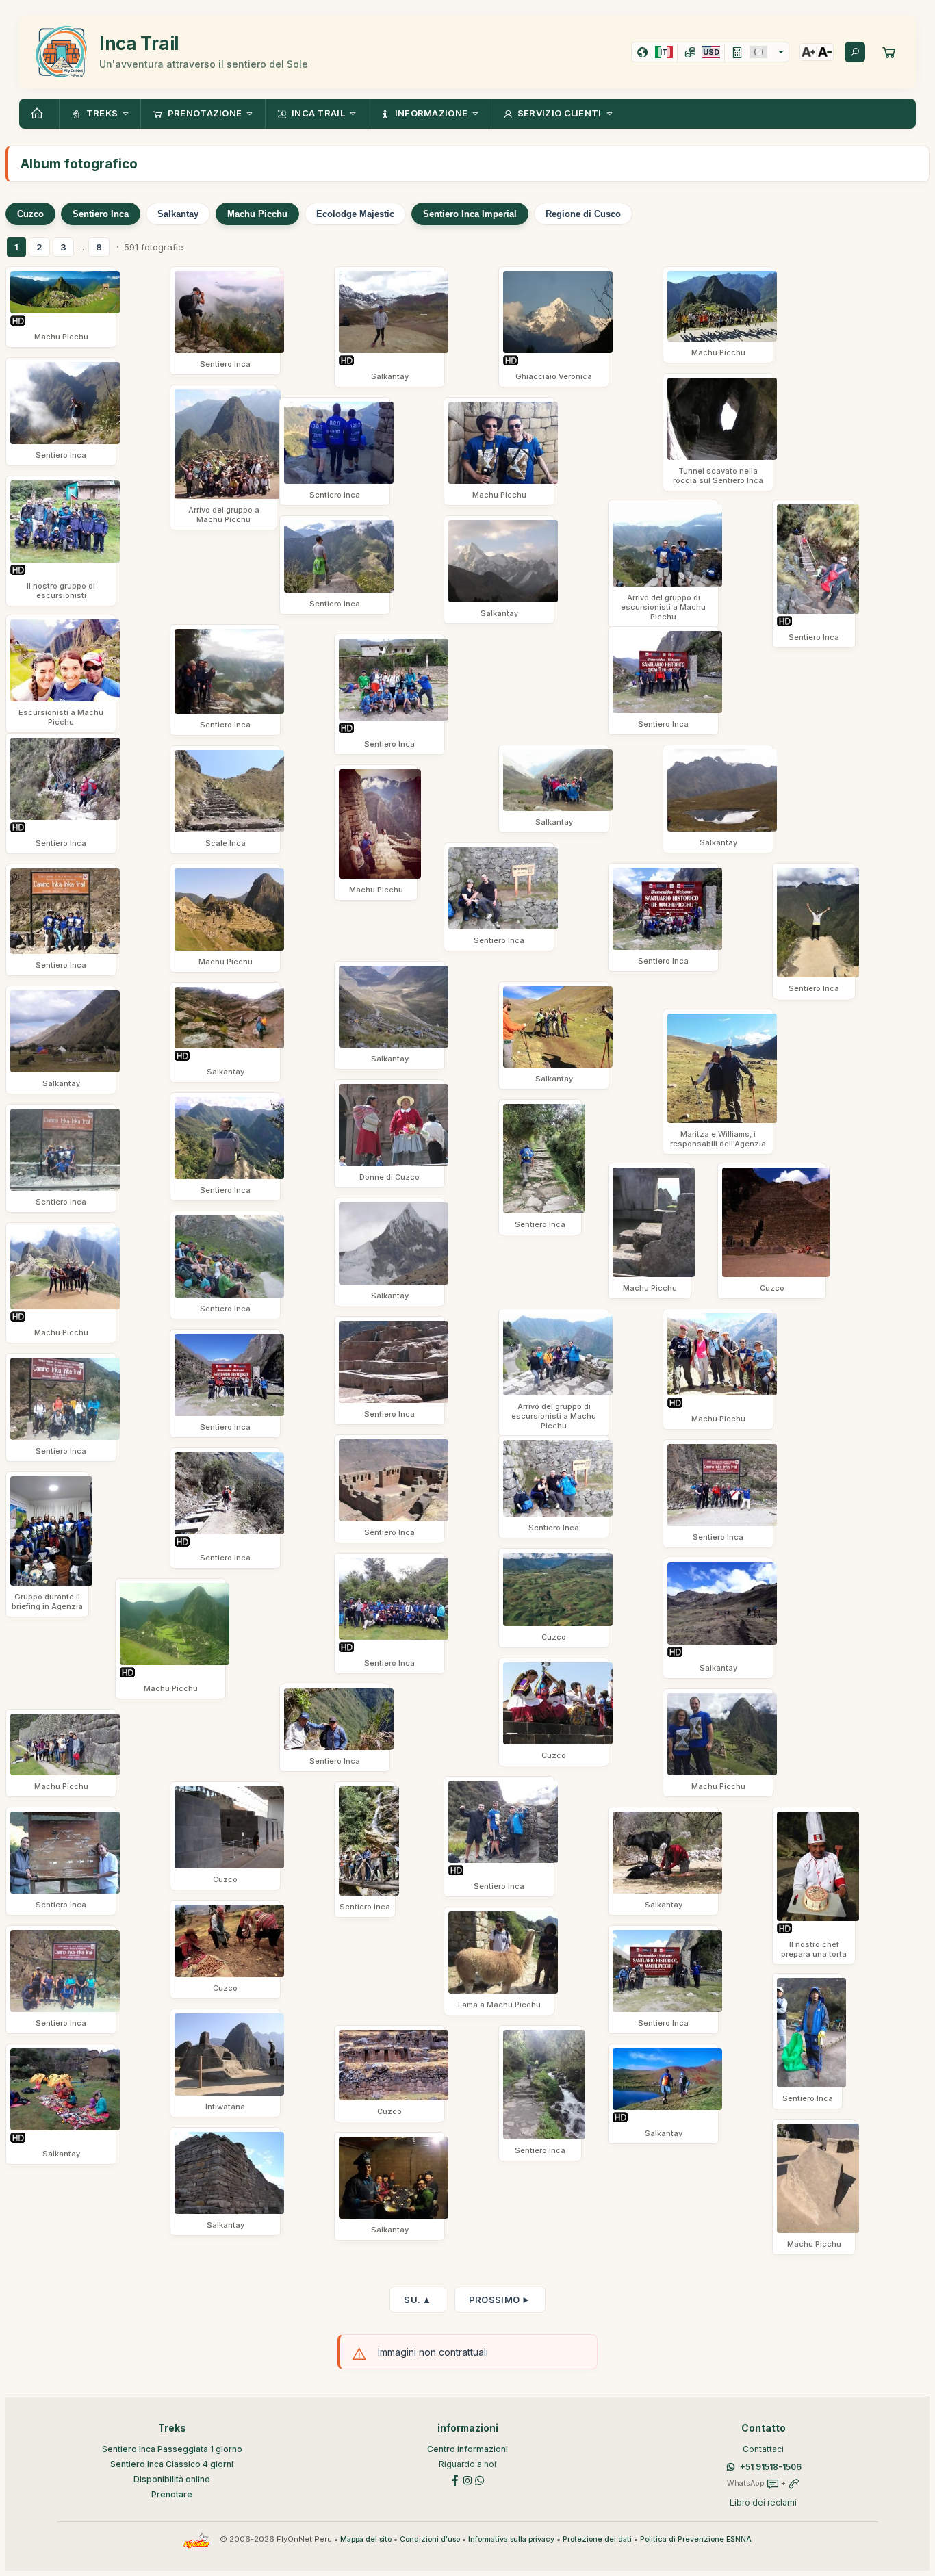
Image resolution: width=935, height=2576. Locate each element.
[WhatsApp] (480, 2479)
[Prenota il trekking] (889, 52)
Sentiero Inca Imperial (470, 214)
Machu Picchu (257, 214)
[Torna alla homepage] (39, 114)
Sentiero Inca (101, 214)
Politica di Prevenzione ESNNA (696, 2539)
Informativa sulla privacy (511, 2539)
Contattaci (763, 2449)
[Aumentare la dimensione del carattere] (808, 52)
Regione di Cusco (583, 214)
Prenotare (172, 2494)
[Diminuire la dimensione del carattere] (825, 52)
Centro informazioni (467, 2449)
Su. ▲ (418, 2300)
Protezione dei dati (597, 2539)
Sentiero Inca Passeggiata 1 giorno (172, 2449)
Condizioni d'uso (430, 2539)
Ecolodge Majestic (355, 214)
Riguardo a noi (467, 2464)
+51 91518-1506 (771, 2467)
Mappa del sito (366, 2539)
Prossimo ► (500, 2300)
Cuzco (30, 214)
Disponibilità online (172, 2479)
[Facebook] (455, 2479)
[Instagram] (467, 2479)
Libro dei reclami (763, 2502)
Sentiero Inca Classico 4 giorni (172, 2464)
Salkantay (178, 214)
